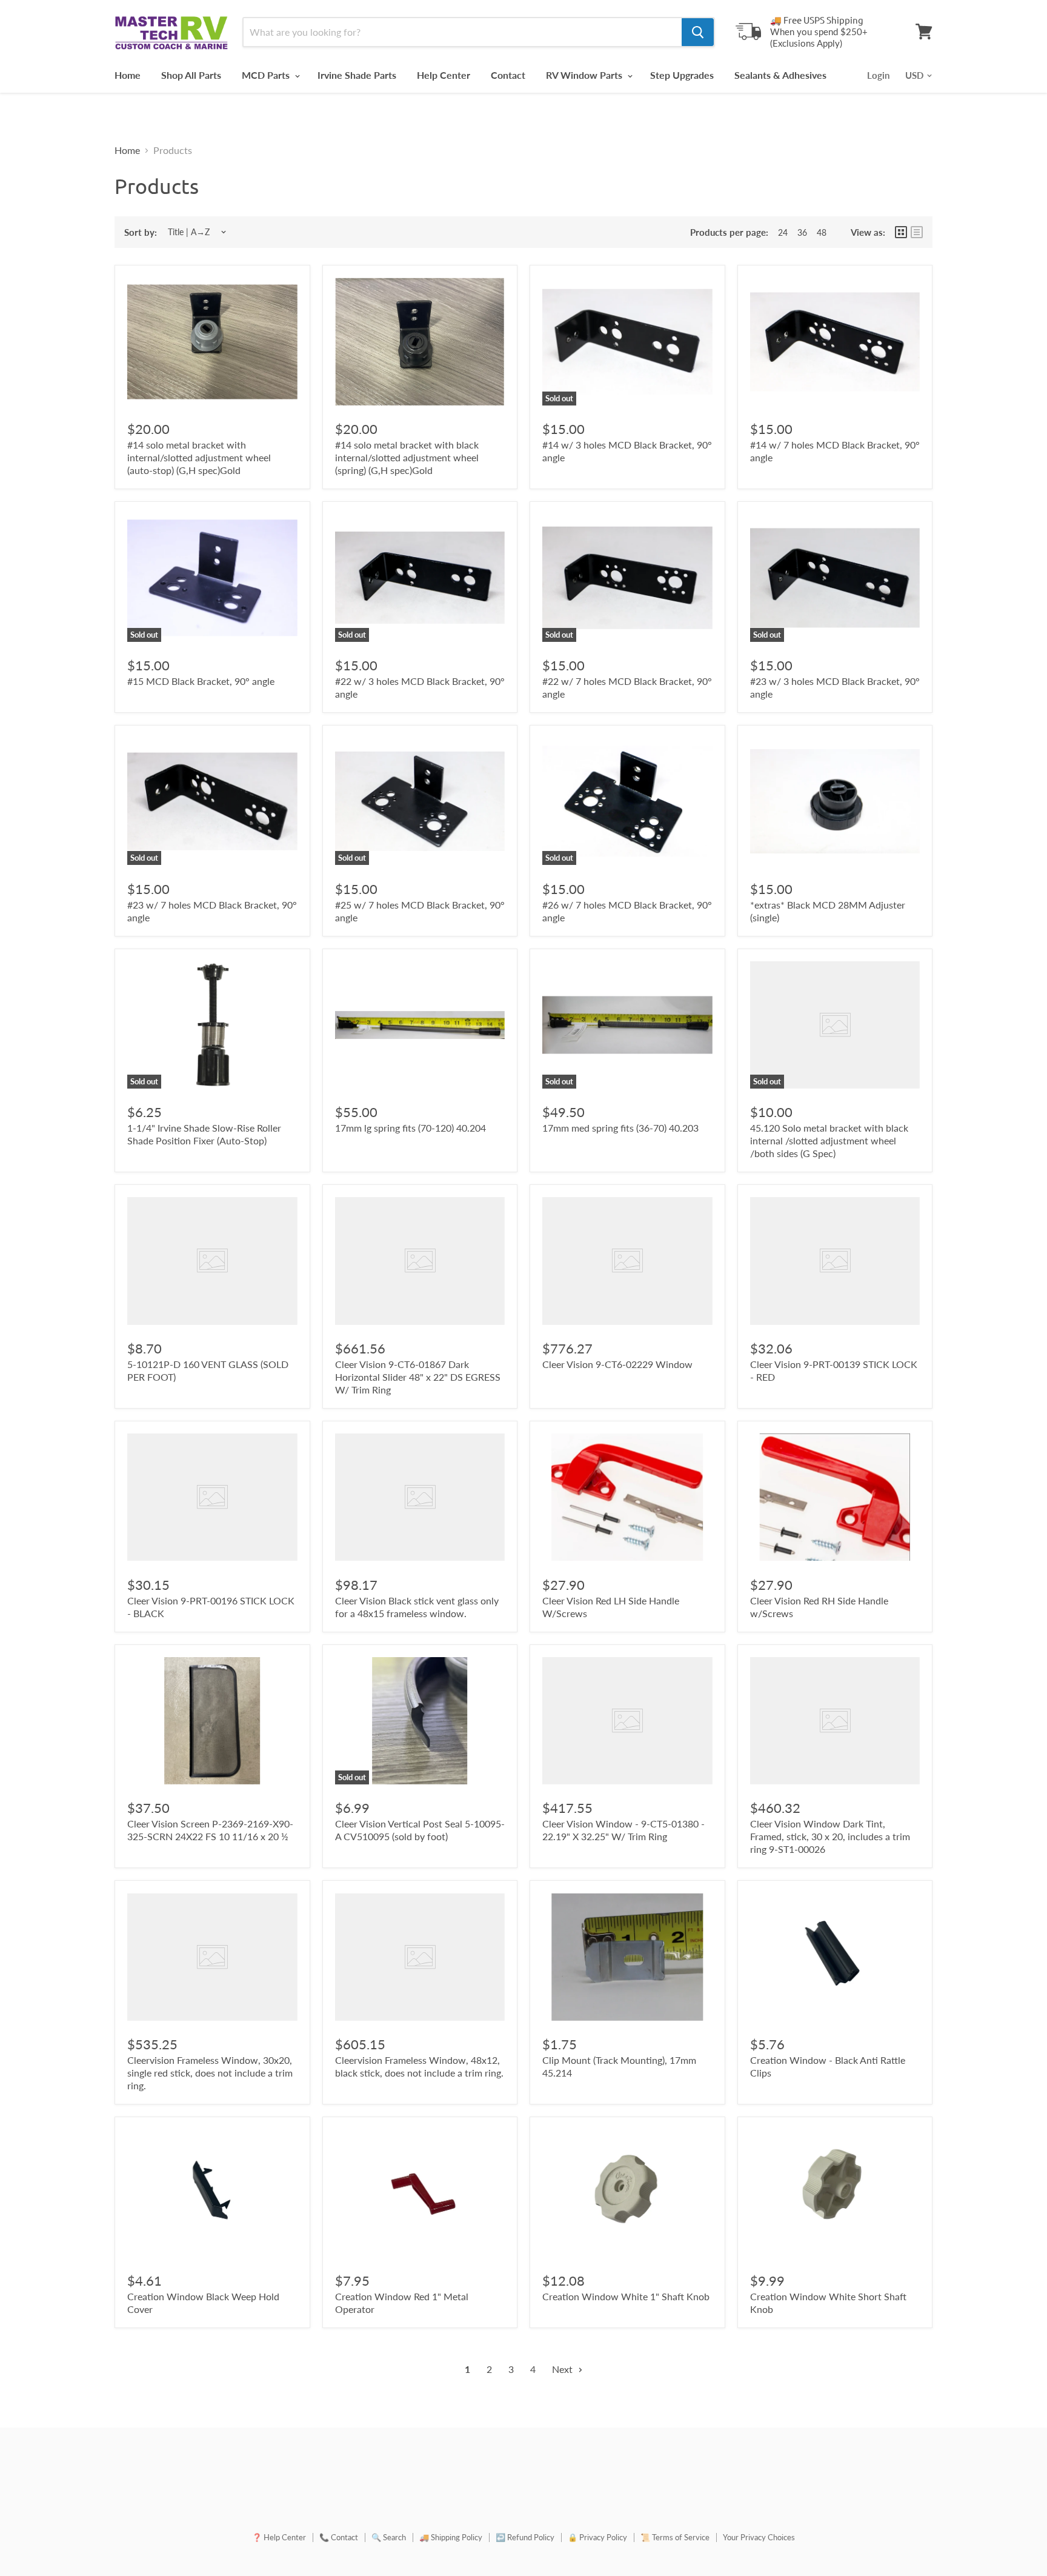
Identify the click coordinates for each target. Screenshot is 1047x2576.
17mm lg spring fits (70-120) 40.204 (410, 1128)
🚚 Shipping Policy (451, 2537)
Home (128, 75)
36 (802, 232)
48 (822, 232)
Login (878, 75)
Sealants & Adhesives (780, 75)
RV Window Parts (585, 75)
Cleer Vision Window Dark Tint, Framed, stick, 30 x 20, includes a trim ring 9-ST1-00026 (830, 1836)
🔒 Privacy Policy (597, 2537)
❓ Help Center (279, 2537)
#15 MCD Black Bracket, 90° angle (201, 681)
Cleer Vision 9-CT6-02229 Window (617, 1364)
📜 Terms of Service (675, 2537)
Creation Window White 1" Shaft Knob (626, 2296)
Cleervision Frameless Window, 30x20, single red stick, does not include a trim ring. (210, 2073)
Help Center (444, 75)
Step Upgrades (682, 75)
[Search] (698, 32)
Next (563, 2369)
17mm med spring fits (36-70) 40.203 (620, 1128)
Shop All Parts (191, 75)
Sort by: (141, 232)
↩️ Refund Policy (525, 2537)
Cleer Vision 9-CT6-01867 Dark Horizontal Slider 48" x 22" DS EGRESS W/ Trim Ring (418, 1377)
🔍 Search (389, 2537)
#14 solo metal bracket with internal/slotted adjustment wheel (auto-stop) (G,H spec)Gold (199, 457)
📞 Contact (339, 2537)
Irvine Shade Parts (357, 75)
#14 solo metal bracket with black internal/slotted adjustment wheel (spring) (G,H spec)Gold (407, 457)
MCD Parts (267, 75)
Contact (508, 75)
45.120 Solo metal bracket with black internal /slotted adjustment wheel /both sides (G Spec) (829, 1140)
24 (783, 232)
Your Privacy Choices (759, 2537)
